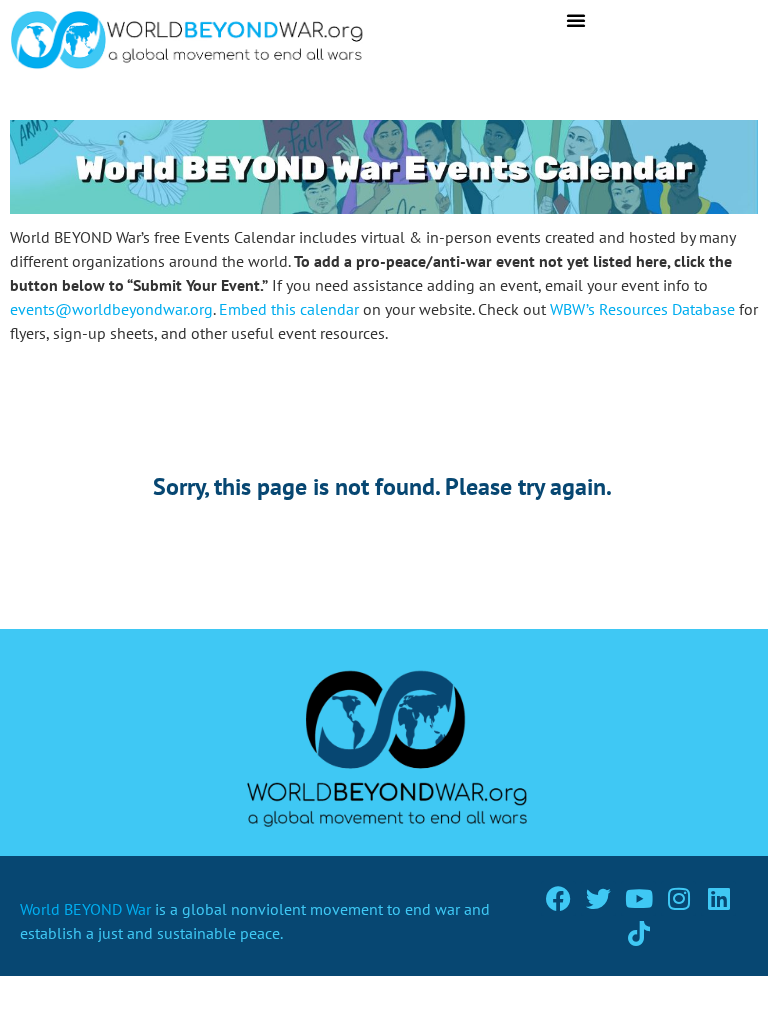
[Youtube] (638, 898)
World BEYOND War (85, 909)
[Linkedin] (718, 898)
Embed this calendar (289, 309)
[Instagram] (678, 898)
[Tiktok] (638, 933)
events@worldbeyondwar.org (111, 309)
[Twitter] (598, 898)
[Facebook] (558, 898)
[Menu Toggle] (576, 20)
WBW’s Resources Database (642, 309)
